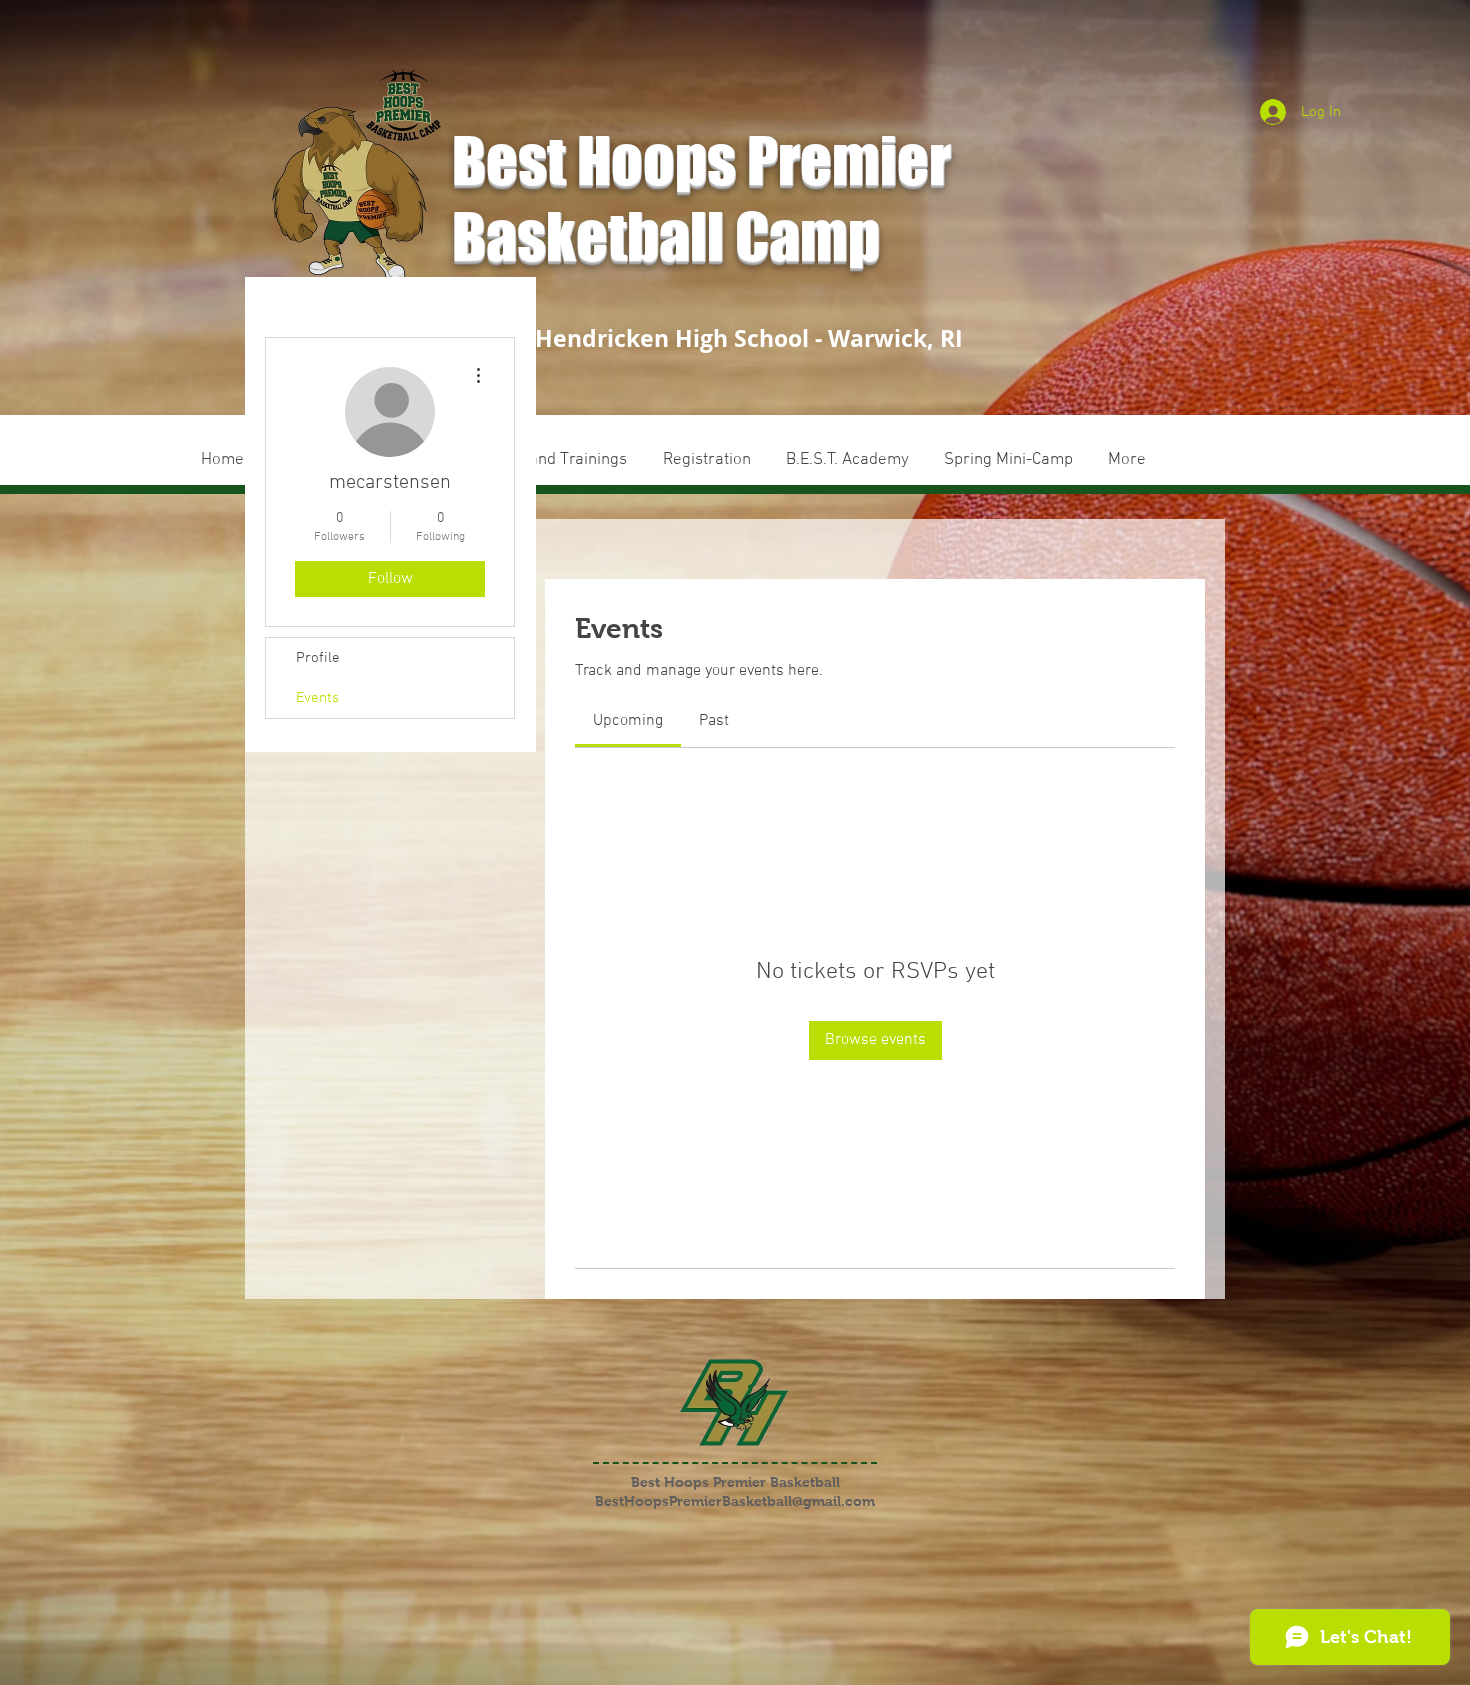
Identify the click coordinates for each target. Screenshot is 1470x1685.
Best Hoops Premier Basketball (735, 1482)
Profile (318, 658)
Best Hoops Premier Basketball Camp (701, 198)
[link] (628, 721)
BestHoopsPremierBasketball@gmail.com (735, 1501)
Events (317, 698)
